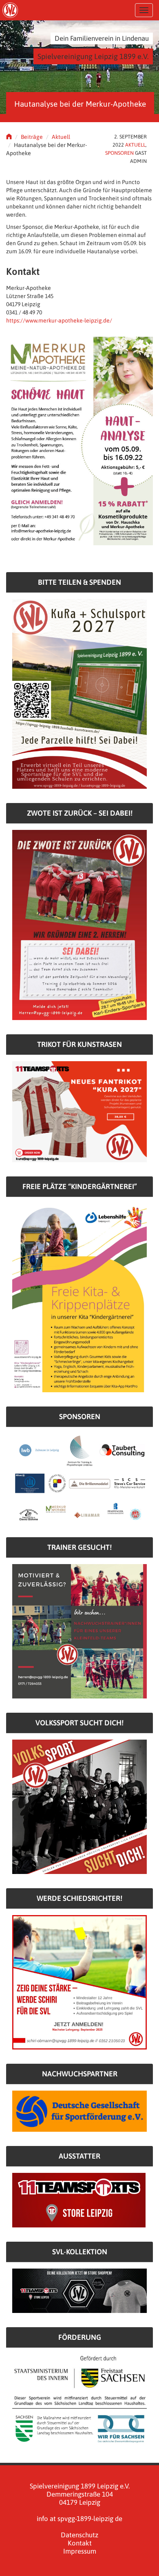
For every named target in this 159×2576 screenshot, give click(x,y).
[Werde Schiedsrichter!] (79, 1982)
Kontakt (80, 2543)
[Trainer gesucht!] (79, 1631)
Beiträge (32, 137)
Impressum (80, 2551)
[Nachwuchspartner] (79, 2111)
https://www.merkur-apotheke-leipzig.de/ (59, 320)
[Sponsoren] (79, 1478)
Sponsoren (119, 153)
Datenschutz (79, 2535)
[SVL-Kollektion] (79, 2290)
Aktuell (61, 137)
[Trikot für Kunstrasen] (79, 1111)
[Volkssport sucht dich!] (79, 1806)
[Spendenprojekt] (79, 693)
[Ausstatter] (79, 2199)
